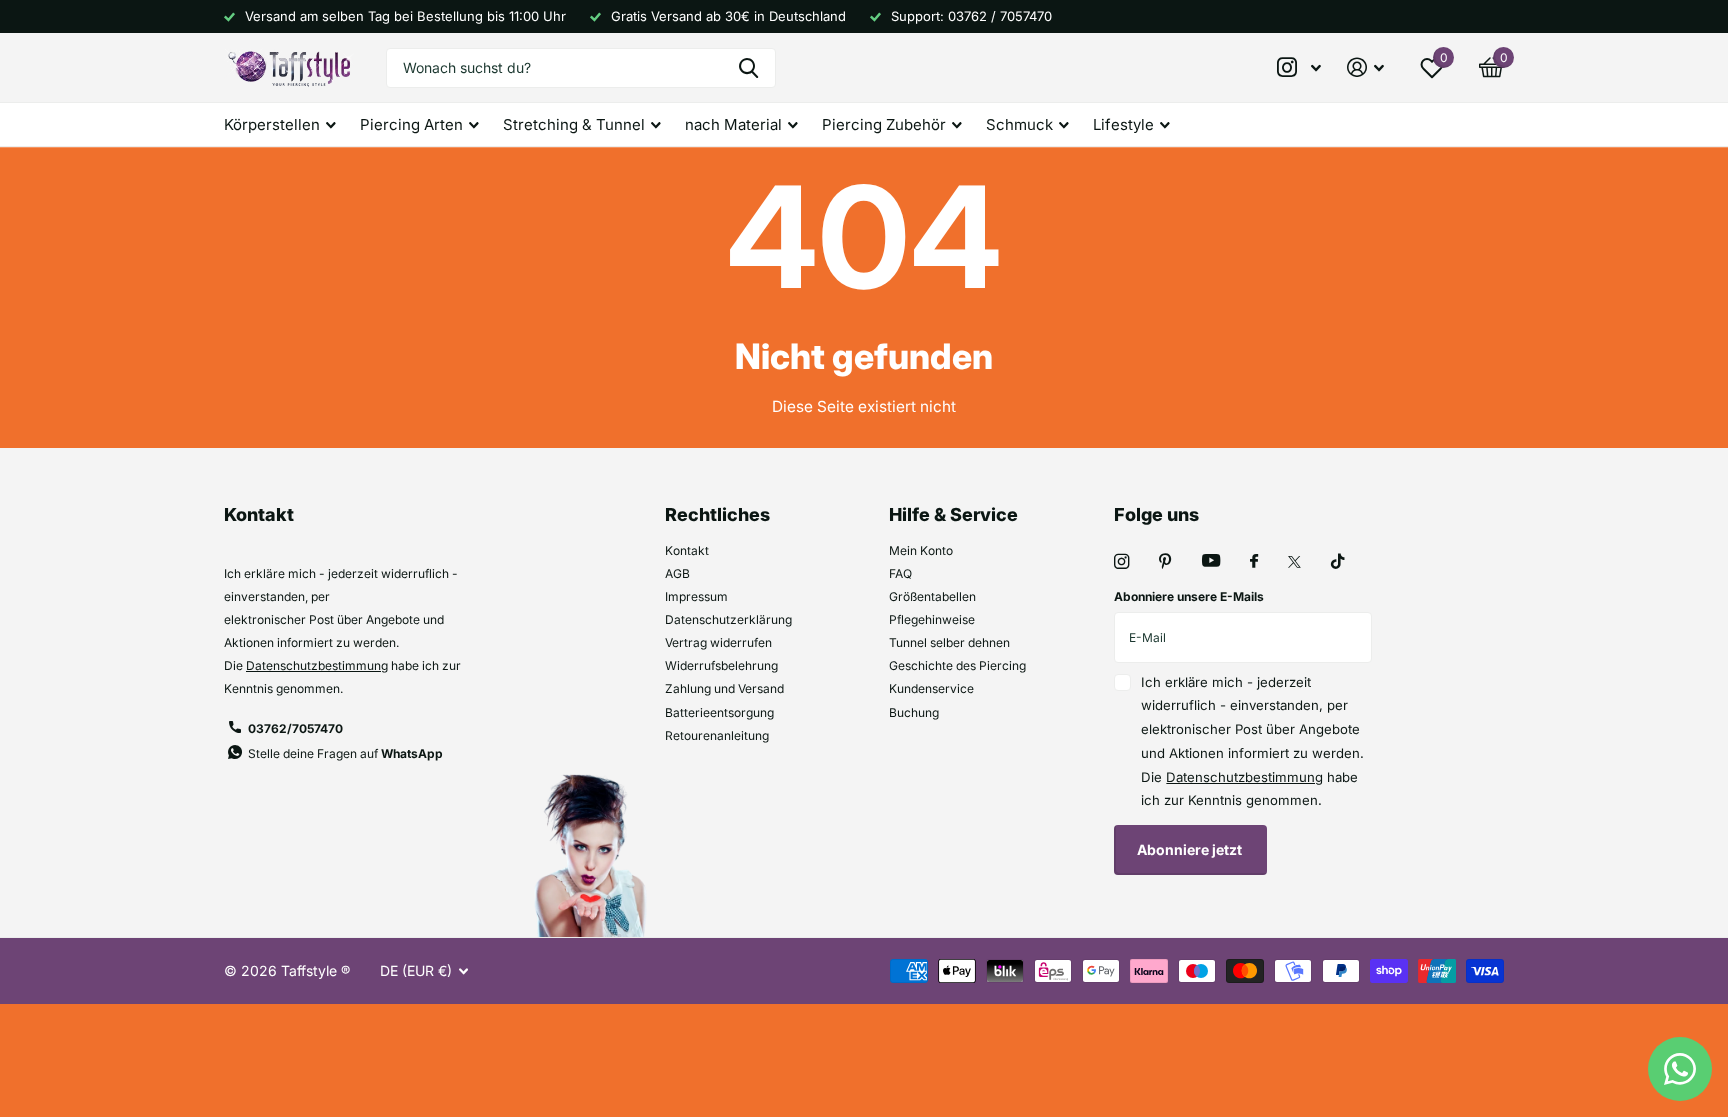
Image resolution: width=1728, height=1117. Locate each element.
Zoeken (748, 68)
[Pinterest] (1165, 561)
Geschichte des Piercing (957, 665)
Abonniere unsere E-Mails (1189, 596)
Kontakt (687, 550)
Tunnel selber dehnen (949, 642)
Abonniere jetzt (1191, 849)
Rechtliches (717, 514)
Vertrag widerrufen (718, 642)
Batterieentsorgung (719, 712)
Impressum (696, 596)
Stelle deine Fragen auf (345, 753)
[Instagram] (1121, 561)
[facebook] (1254, 562)
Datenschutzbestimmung (317, 665)
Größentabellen (932, 596)
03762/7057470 (295, 728)
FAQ (900, 573)
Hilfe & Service (953, 514)
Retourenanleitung (717, 735)
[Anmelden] (1365, 67)
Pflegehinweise (932, 619)
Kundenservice (931, 688)
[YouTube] (1211, 561)
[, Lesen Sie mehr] (1300, 67)
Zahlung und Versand (724, 688)
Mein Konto (921, 550)
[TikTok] (1338, 561)
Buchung (914, 712)
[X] (1294, 562)
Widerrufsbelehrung (721, 665)
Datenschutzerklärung (728, 619)
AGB (677, 573)
